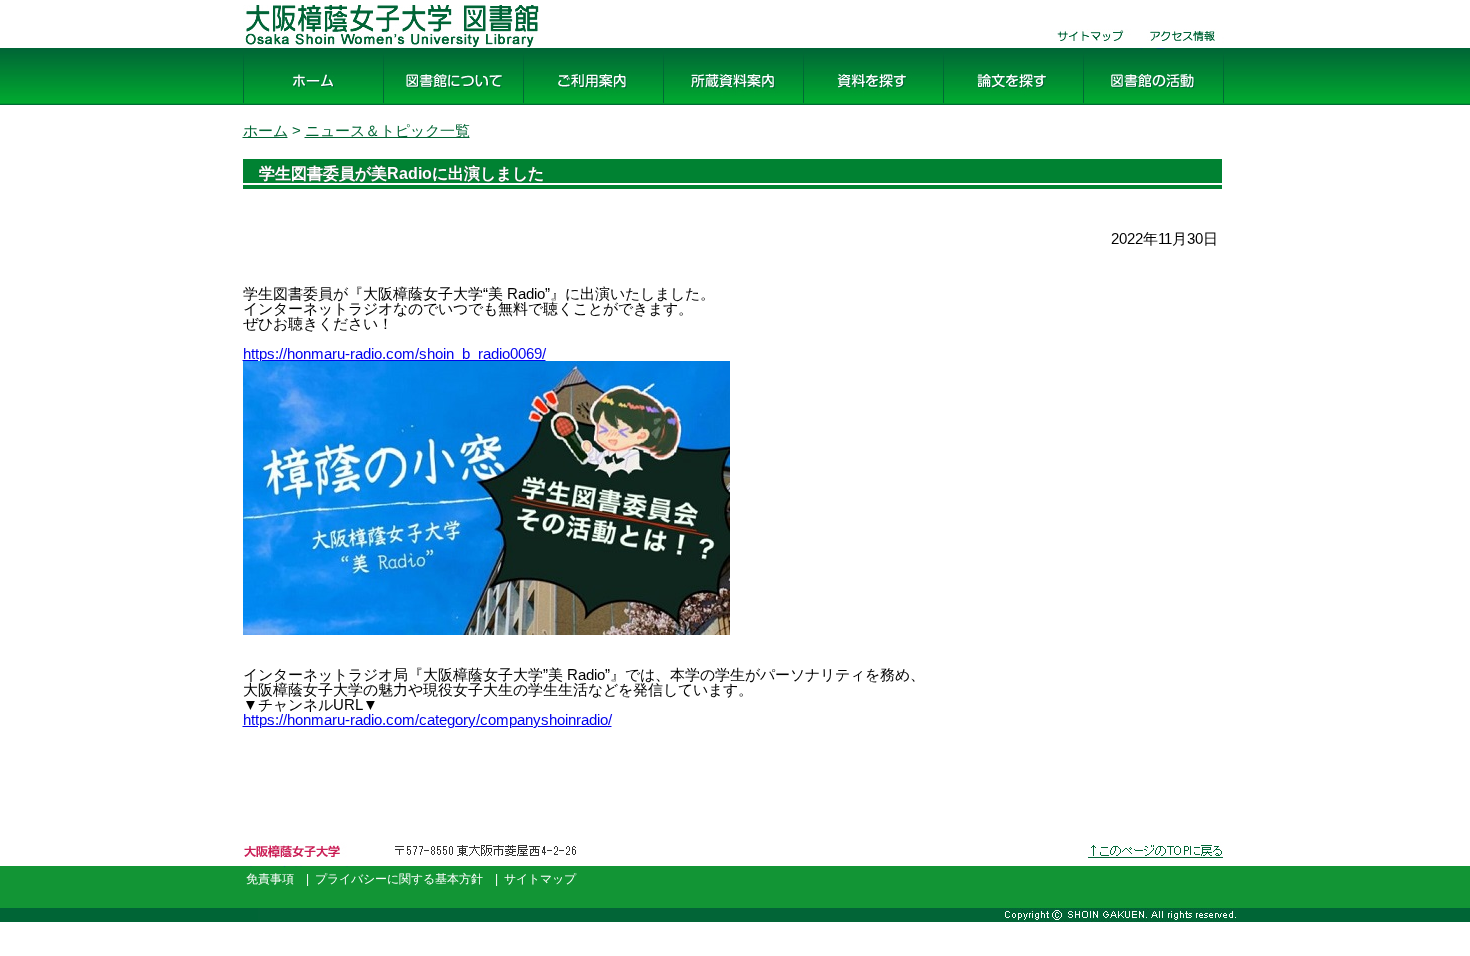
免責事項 (270, 879)
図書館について (439, 105)
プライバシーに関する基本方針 (399, 879)
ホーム (267, 105)
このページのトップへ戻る (1157, 866)
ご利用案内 (563, 105)
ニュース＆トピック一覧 (387, 131)
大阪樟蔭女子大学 (299, 866)
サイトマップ (1083, 48)
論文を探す (983, 105)
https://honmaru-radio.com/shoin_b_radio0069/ (394, 353)
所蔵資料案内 (711, 105)
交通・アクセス (1183, 48)
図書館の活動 (1131, 105)
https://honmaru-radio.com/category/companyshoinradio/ (427, 719)
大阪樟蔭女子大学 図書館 (333, 48)
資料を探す (843, 105)
